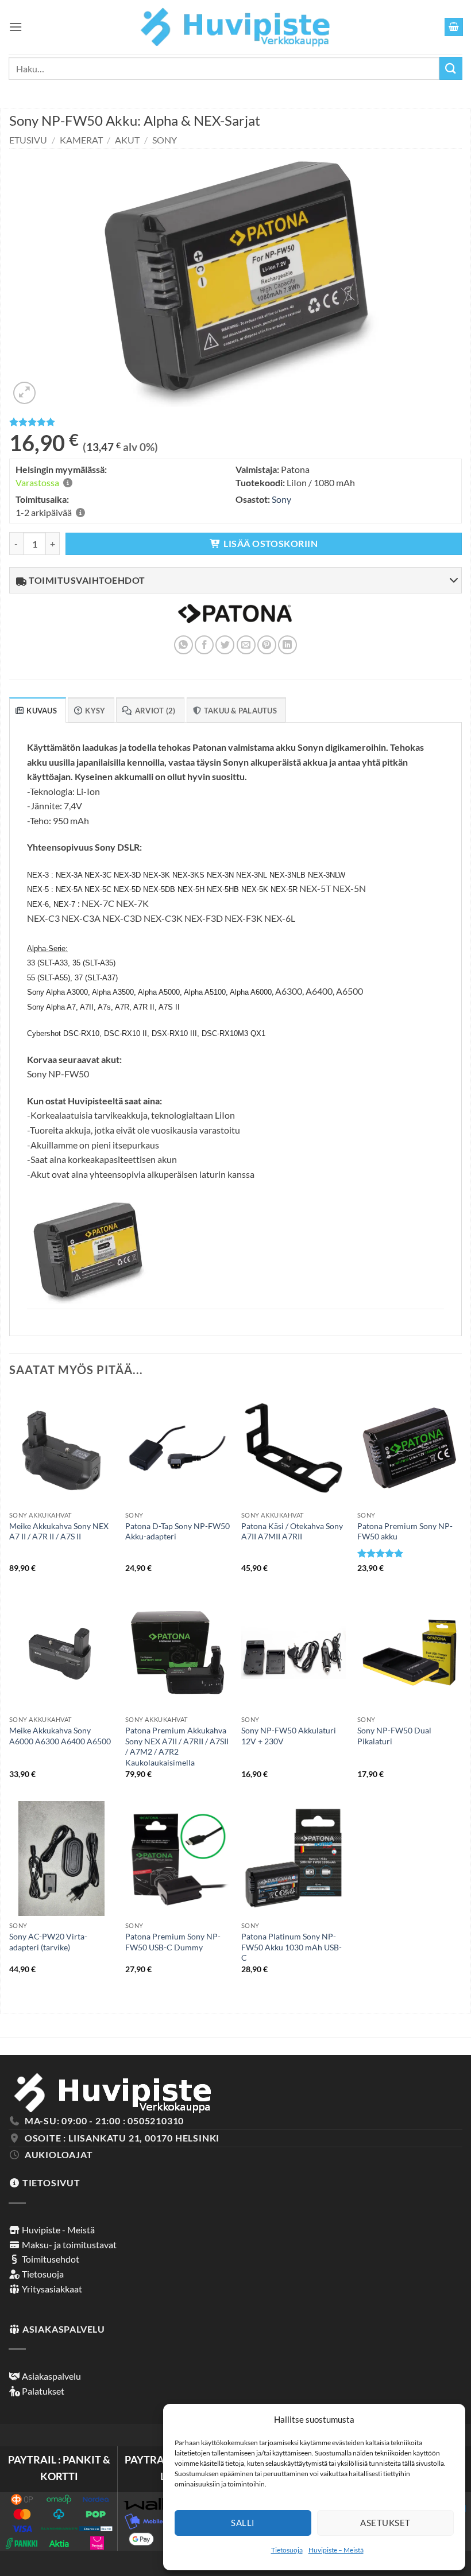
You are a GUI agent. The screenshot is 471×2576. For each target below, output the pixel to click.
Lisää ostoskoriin (271, 544)
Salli (243, 2523)
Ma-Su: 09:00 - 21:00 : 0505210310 (104, 2121)
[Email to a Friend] (246, 645)
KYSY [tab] (95, 711)
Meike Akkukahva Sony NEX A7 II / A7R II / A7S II (59, 1531)
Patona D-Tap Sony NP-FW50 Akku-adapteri (177, 1531)
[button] (16, 27)
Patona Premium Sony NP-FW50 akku (405, 1531)
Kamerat (81, 140)
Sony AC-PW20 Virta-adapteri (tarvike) (48, 1942)
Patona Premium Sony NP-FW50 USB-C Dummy (173, 1942)
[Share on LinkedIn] (287, 645)
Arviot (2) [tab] (155, 711)
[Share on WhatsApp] (184, 645)
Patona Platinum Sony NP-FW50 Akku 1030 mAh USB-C (292, 1947)
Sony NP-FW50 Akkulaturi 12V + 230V (289, 1736)
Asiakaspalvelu (51, 2376)
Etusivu (28, 140)
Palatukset (42, 2391)
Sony (165, 140)
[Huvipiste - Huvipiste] (236, 27)
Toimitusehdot (50, 2259)
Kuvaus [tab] (42, 711)
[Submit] (451, 68)
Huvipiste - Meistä (57, 2230)
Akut (127, 140)
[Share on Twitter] (225, 645)
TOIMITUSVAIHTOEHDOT (86, 580)
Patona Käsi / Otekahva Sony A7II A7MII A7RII (292, 1531)
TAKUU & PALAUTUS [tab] (240, 711)
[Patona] (235, 621)
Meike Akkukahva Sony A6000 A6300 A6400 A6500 (60, 1736)
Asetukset (385, 2523)
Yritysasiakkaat (51, 2289)
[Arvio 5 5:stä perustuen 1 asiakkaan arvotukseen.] (235, 422)
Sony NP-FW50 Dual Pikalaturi (394, 1736)
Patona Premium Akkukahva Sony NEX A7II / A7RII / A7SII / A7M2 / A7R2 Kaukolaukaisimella (177, 1746)
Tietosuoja (287, 2550)
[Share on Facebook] (204, 645)
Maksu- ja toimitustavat (68, 2245)
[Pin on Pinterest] (267, 645)
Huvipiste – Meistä (336, 2550)
